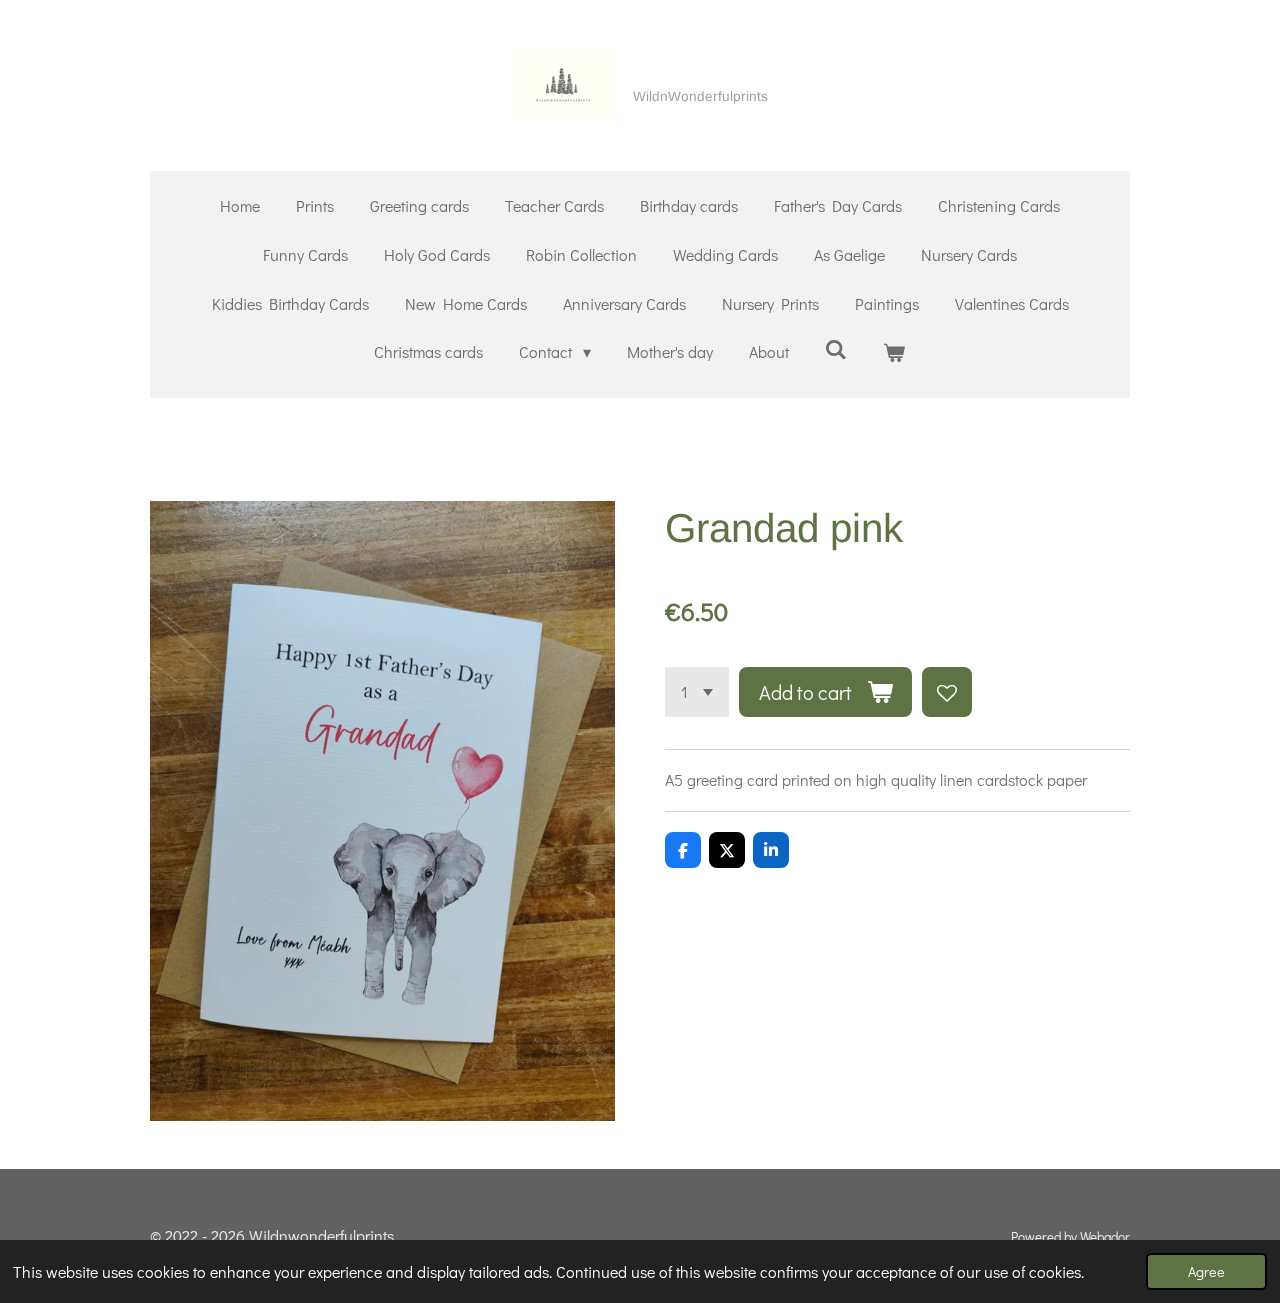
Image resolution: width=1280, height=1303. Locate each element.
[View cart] (894, 352)
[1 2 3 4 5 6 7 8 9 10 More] (697, 692)
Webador (1105, 1237)
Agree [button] (1206, 1271)
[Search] (836, 348)
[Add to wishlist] (947, 692)
